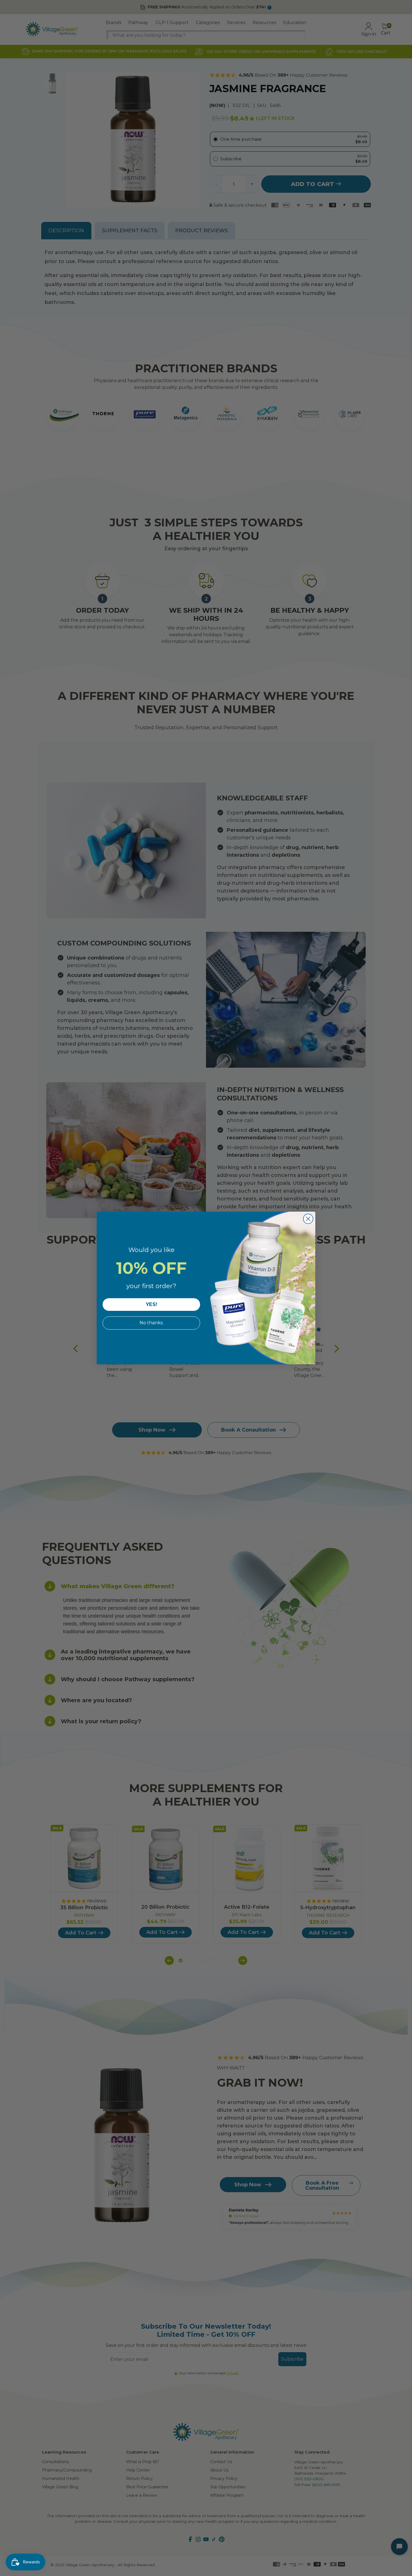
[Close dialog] (308, 1219)
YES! (151, 1304)
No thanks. (151, 1323)
